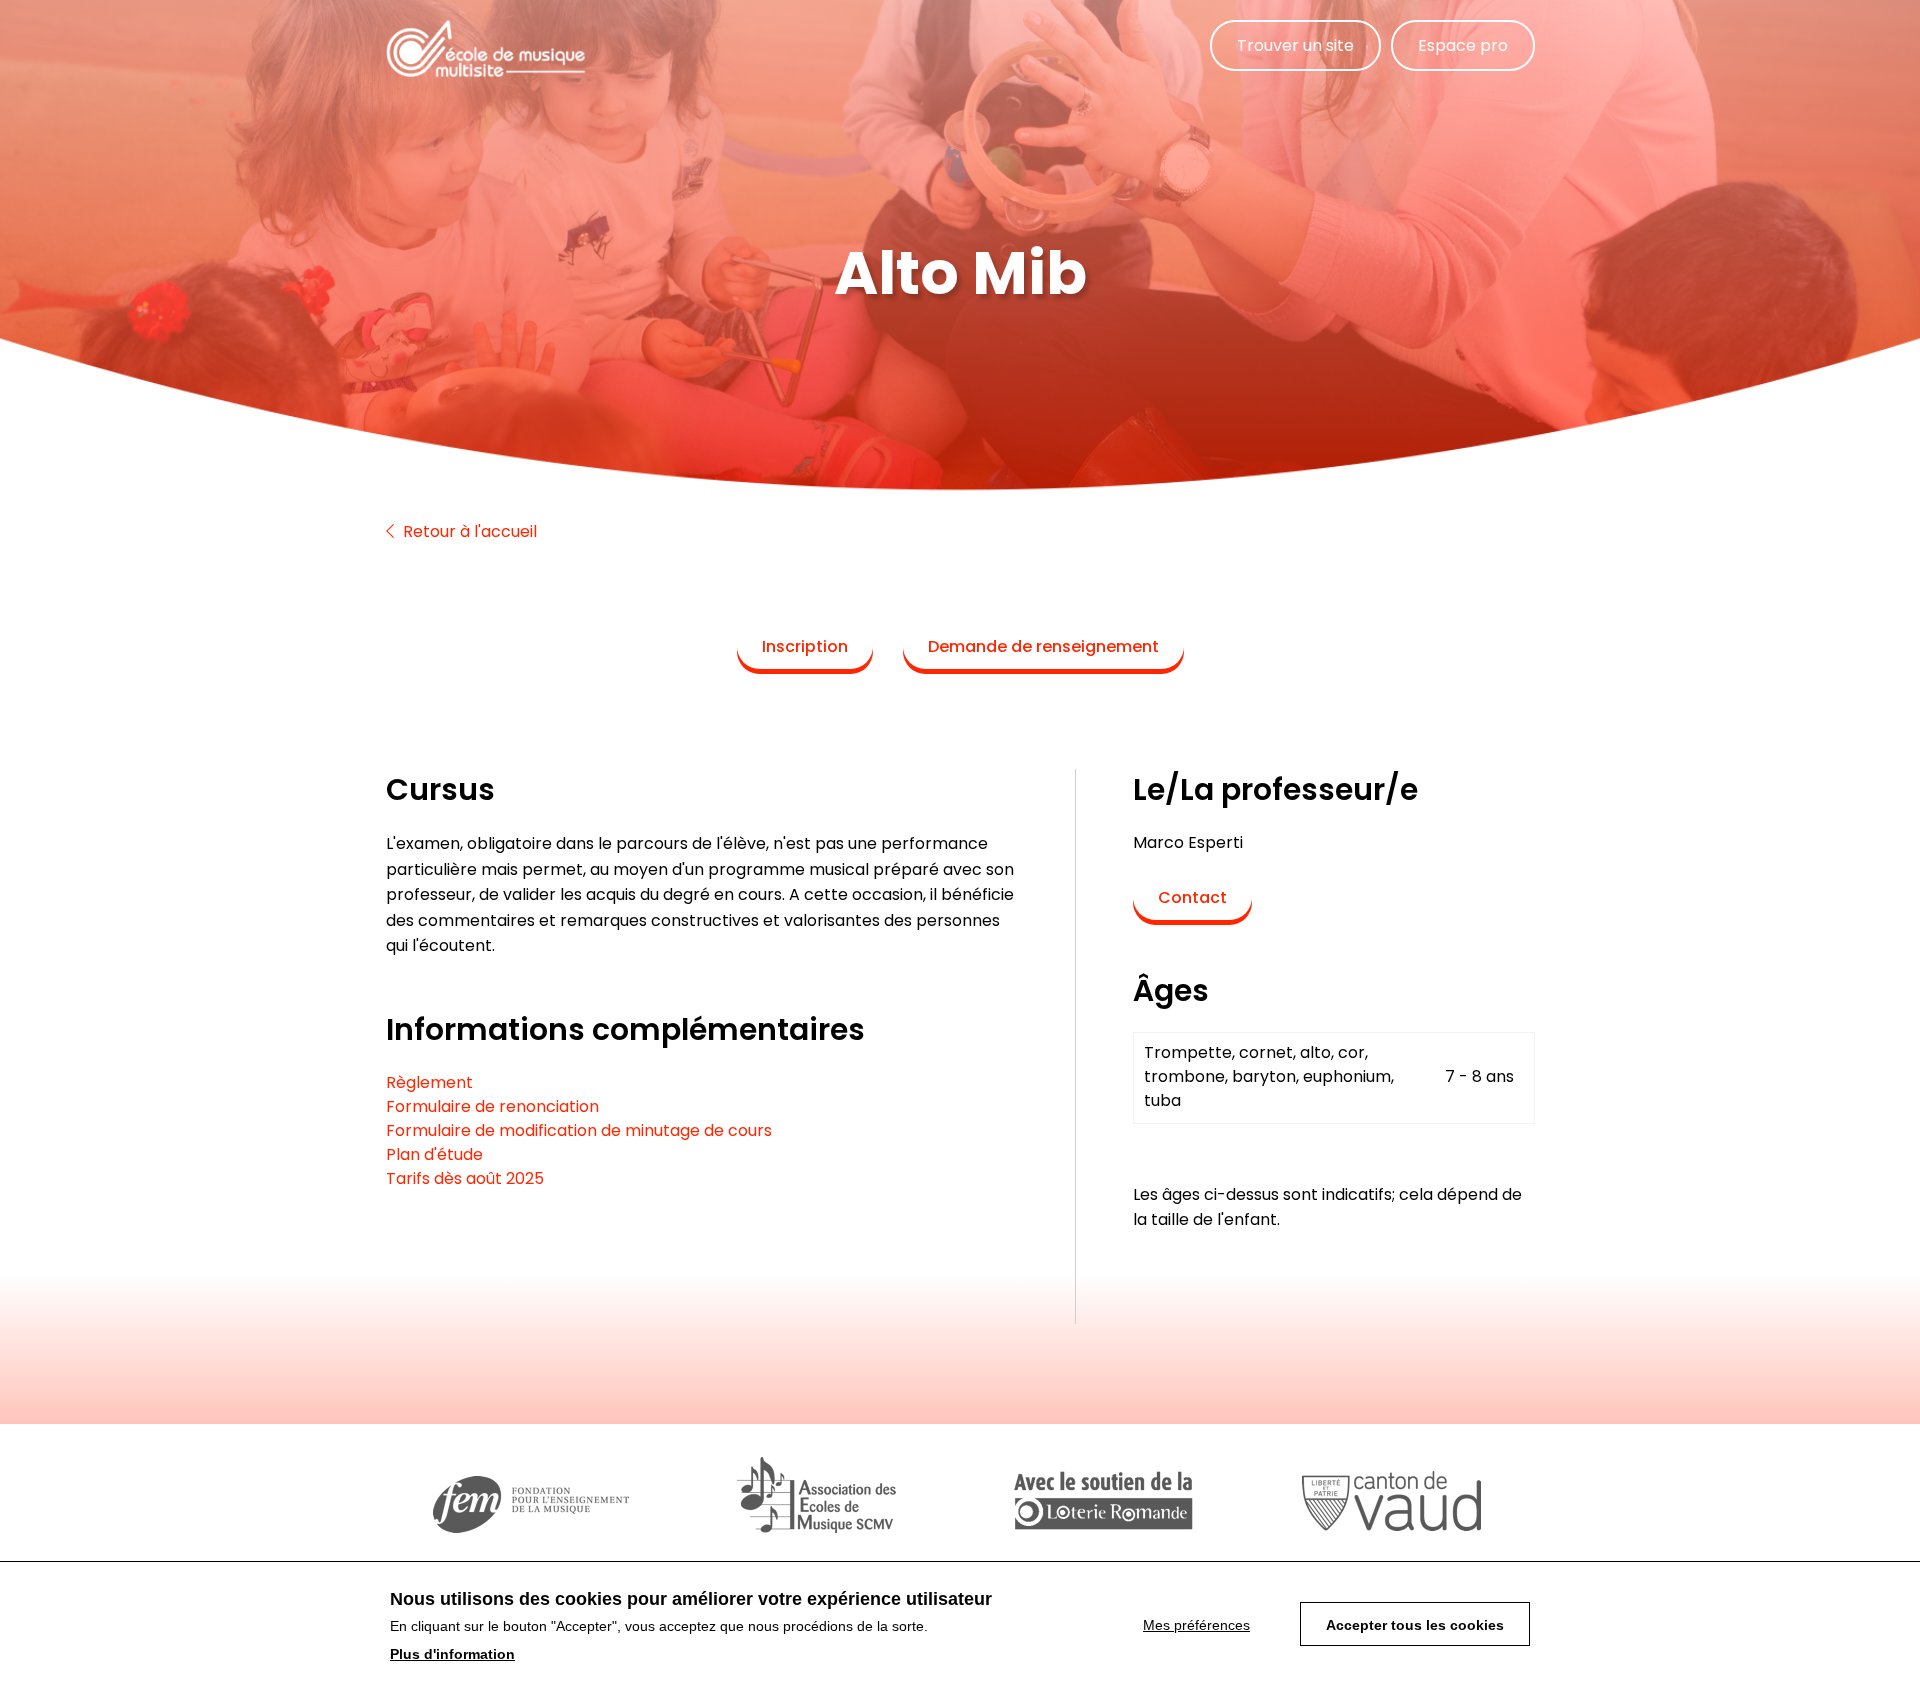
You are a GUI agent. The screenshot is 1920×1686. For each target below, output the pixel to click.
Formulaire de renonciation (492, 1106)
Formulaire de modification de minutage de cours (579, 1130)
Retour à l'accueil (468, 531)
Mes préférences (1196, 1625)
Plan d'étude (434, 1154)
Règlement (429, 1082)
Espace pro (1463, 45)
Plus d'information (452, 1654)
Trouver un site (1295, 45)
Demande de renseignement (1043, 646)
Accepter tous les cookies (1415, 1625)
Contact (1192, 897)
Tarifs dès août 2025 (465, 1178)
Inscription (805, 646)
